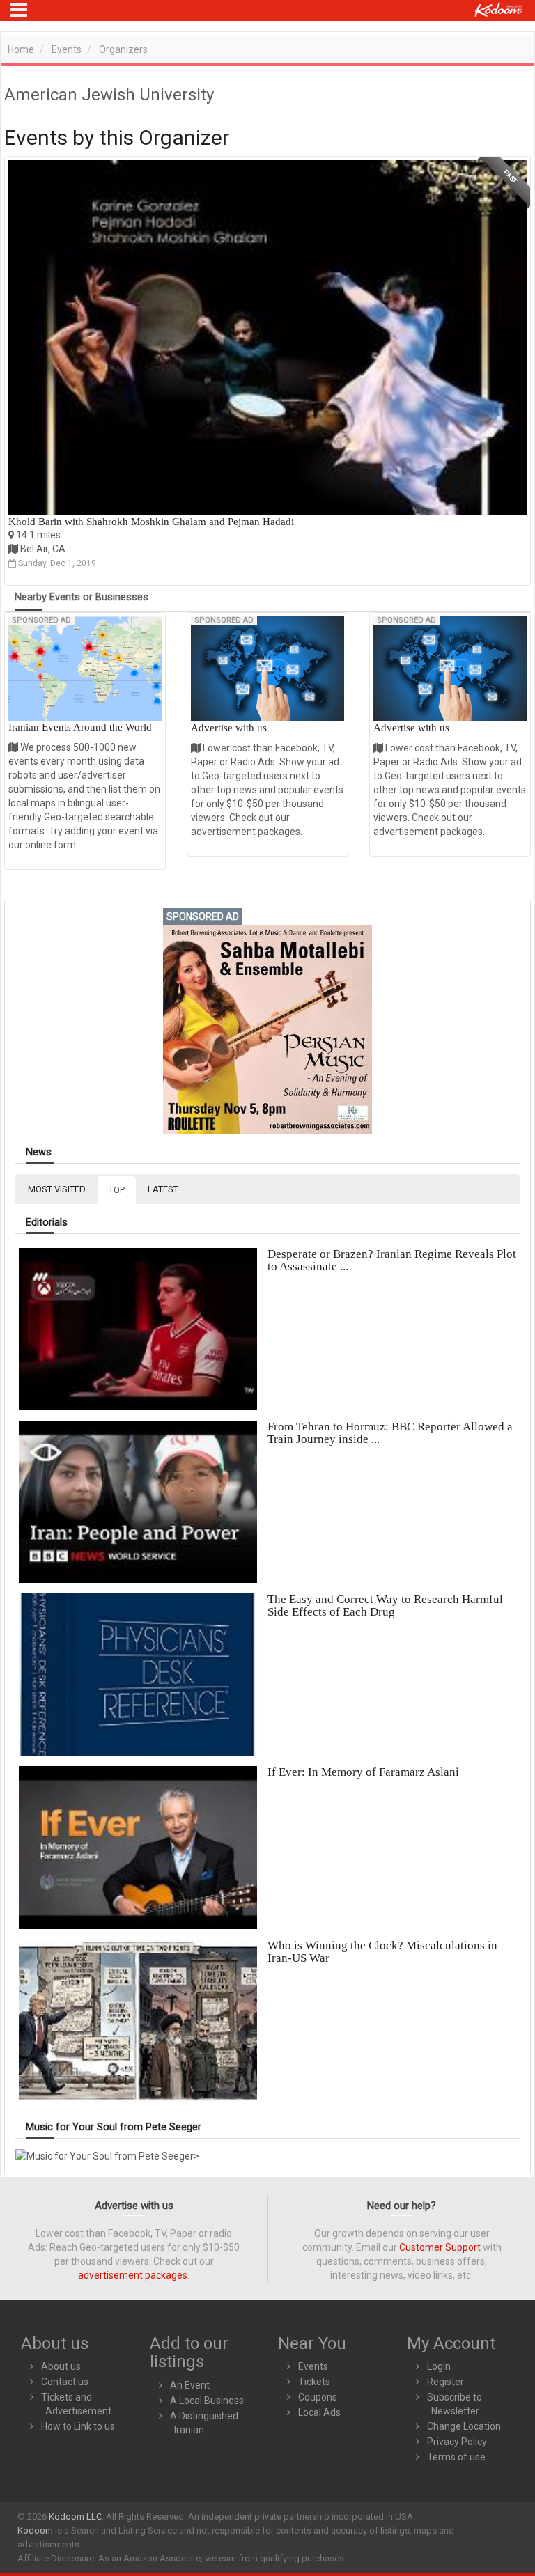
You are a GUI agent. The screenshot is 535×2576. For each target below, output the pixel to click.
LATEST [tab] (163, 1189)
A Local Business (207, 2401)
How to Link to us (78, 2426)
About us (61, 2366)
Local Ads (319, 2412)
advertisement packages (133, 2275)
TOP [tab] (117, 1190)
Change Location (464, 2426)
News (39, 1152)
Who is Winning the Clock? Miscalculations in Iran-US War (382, 1952)
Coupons (318, 2397)
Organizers (123, 49)
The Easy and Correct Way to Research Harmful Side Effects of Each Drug (385, 1606)
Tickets (314, 2382)
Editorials (47, 1223)
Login (439, 2366)
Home (21, 49)
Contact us (65, 2382)
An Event (190, 2385)
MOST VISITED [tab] (57, 1189)
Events (67, 49)
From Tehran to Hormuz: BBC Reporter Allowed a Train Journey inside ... (390, 1433)
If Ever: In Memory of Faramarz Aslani (363, 1772)
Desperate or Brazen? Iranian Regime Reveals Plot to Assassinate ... (392, 1260)
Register (445, 2382)
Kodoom (35, 2530)
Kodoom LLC (75, 2516)
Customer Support (440, 2247)
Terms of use (456, 2457)
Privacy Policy (457, 2442)
